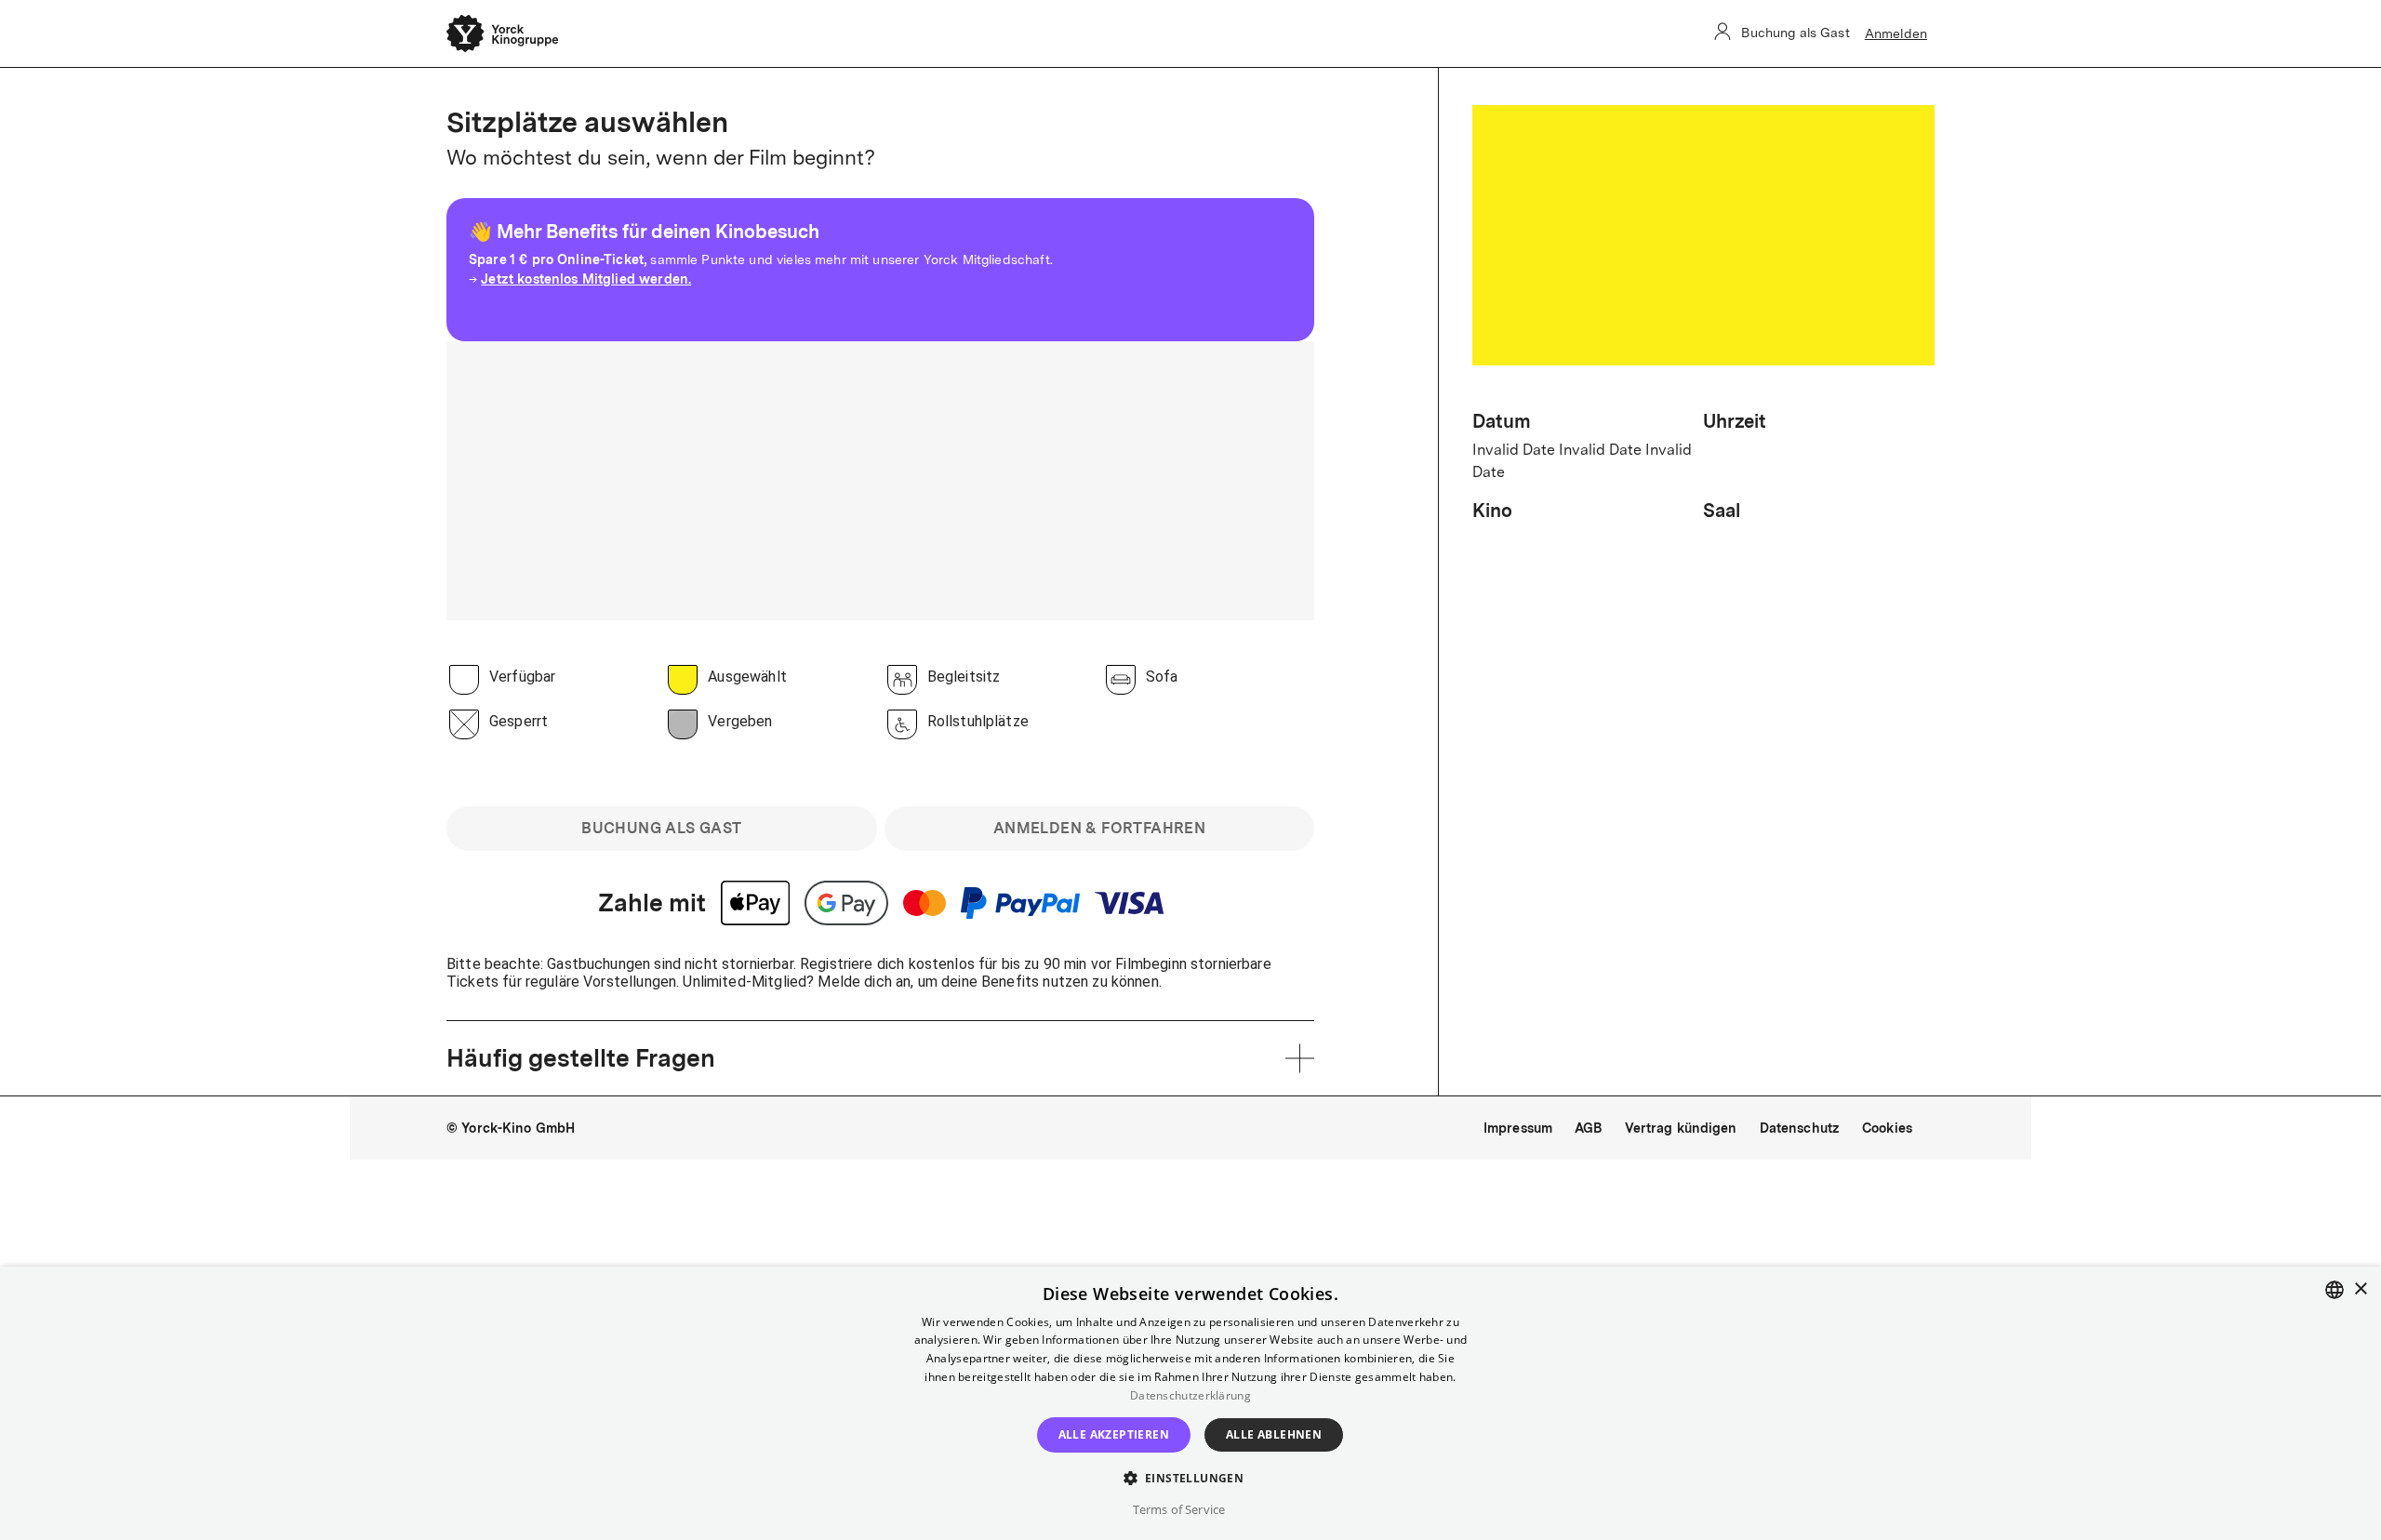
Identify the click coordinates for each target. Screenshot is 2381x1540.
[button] (1191, 1477)
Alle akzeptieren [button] (1114, 1434)
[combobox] (2334, 1290)
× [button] (2360, 1289)
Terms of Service (1179, 1509)
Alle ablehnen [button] (1274, 1434)
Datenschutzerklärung (1190, 1395)
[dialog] (1190, 1403)
